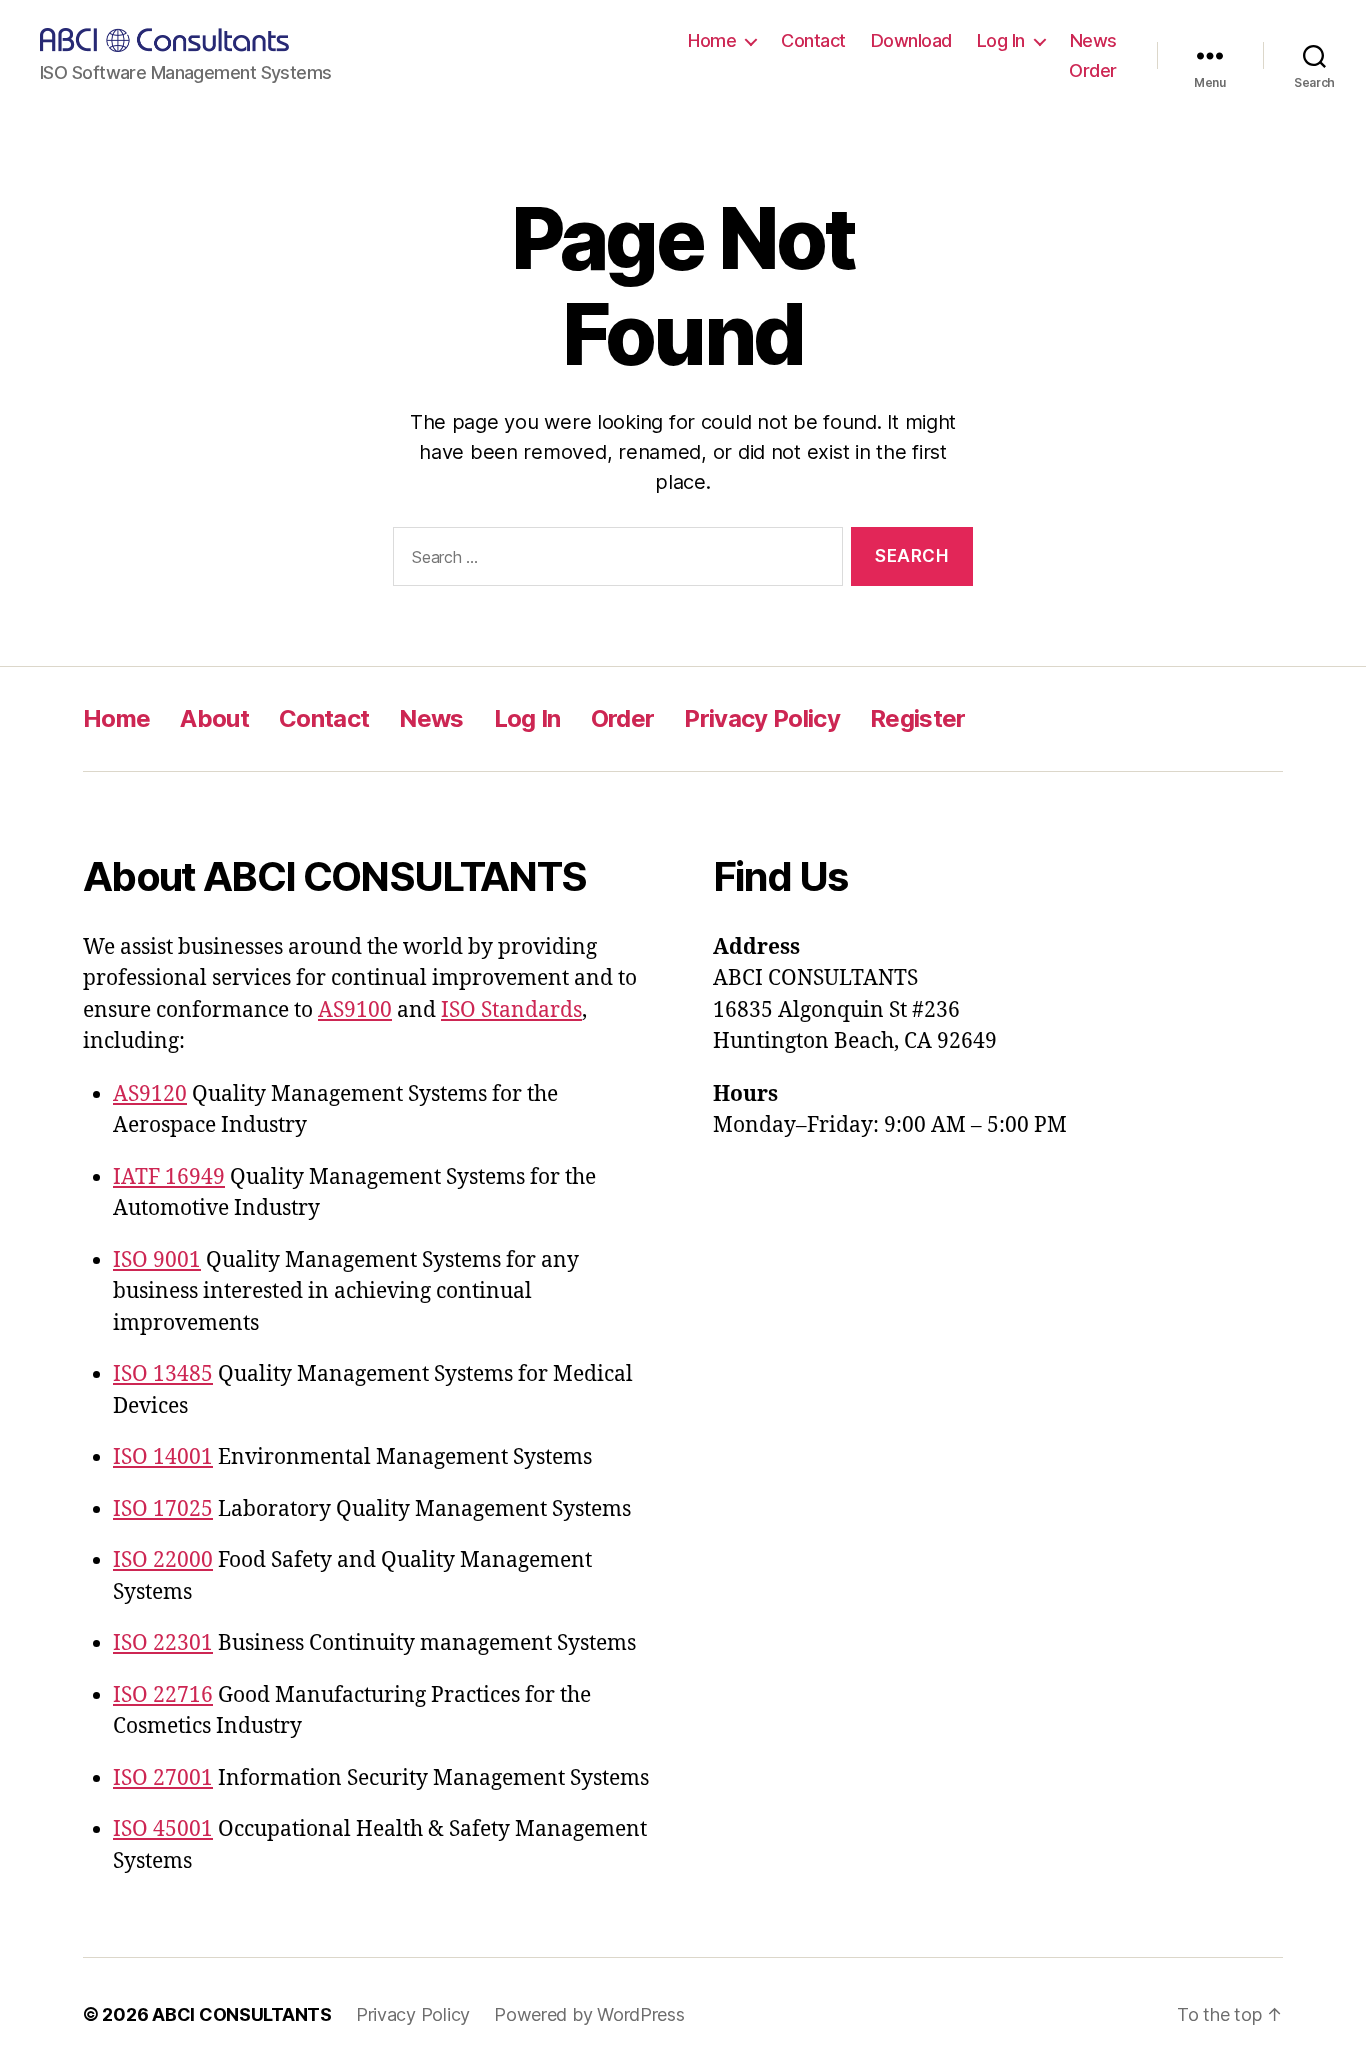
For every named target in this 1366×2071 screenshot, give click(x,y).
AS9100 (355, 1010)
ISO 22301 (163, 1643)
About (214, 718)
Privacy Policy (762, 718)
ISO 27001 (163, 1778)
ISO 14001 (163, 1457)
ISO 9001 (157, 1260)
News (1093, 40)
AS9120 (150, 1094)
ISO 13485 (163, 1374)
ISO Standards (511, 1010)
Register (918, 718)
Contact (813, 40)
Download (911, 40)
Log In (1001, 40)
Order (1093, 70)
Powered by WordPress (589, 2014)
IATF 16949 (169, 1177)
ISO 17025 (163, 1509)
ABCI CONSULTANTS (242, 2014)
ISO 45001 (163, 1829)
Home (712, 40)
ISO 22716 (163, 1695)
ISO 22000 (163, 1560)
